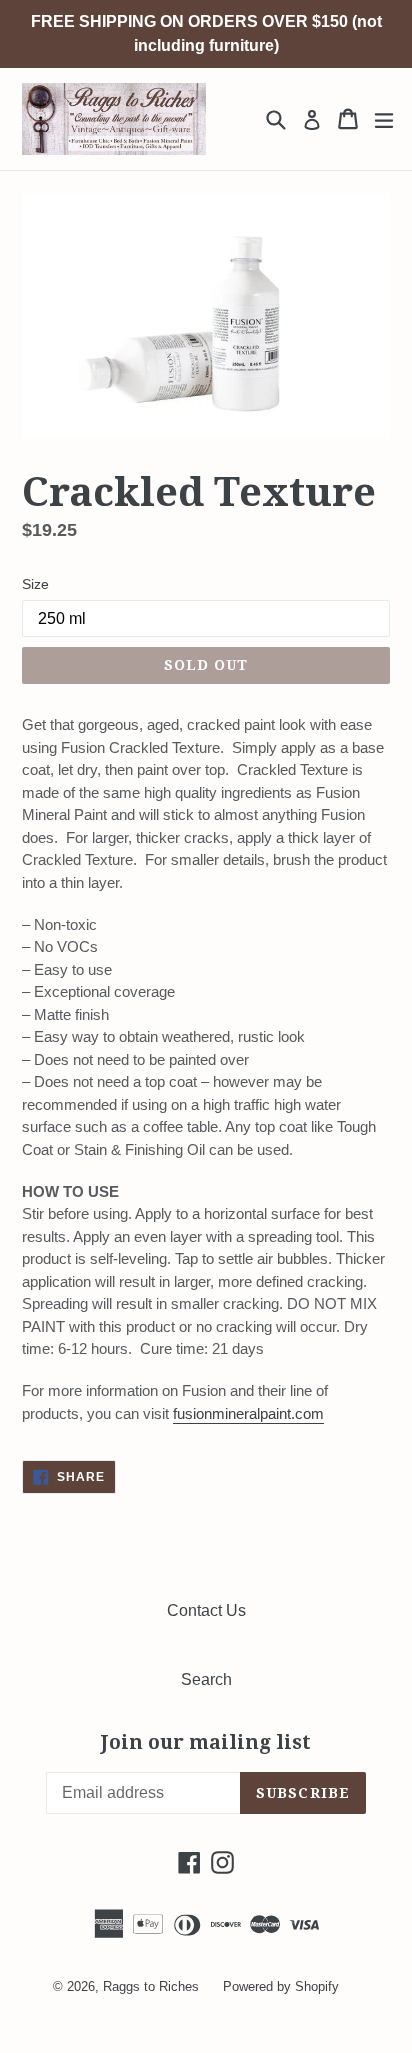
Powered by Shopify (281, 1986)
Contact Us (206, 1610)
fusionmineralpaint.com (248, 1413)
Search (206, 1679)
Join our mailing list (206, 1743)
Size (35, 584)
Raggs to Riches (151, 1986)
